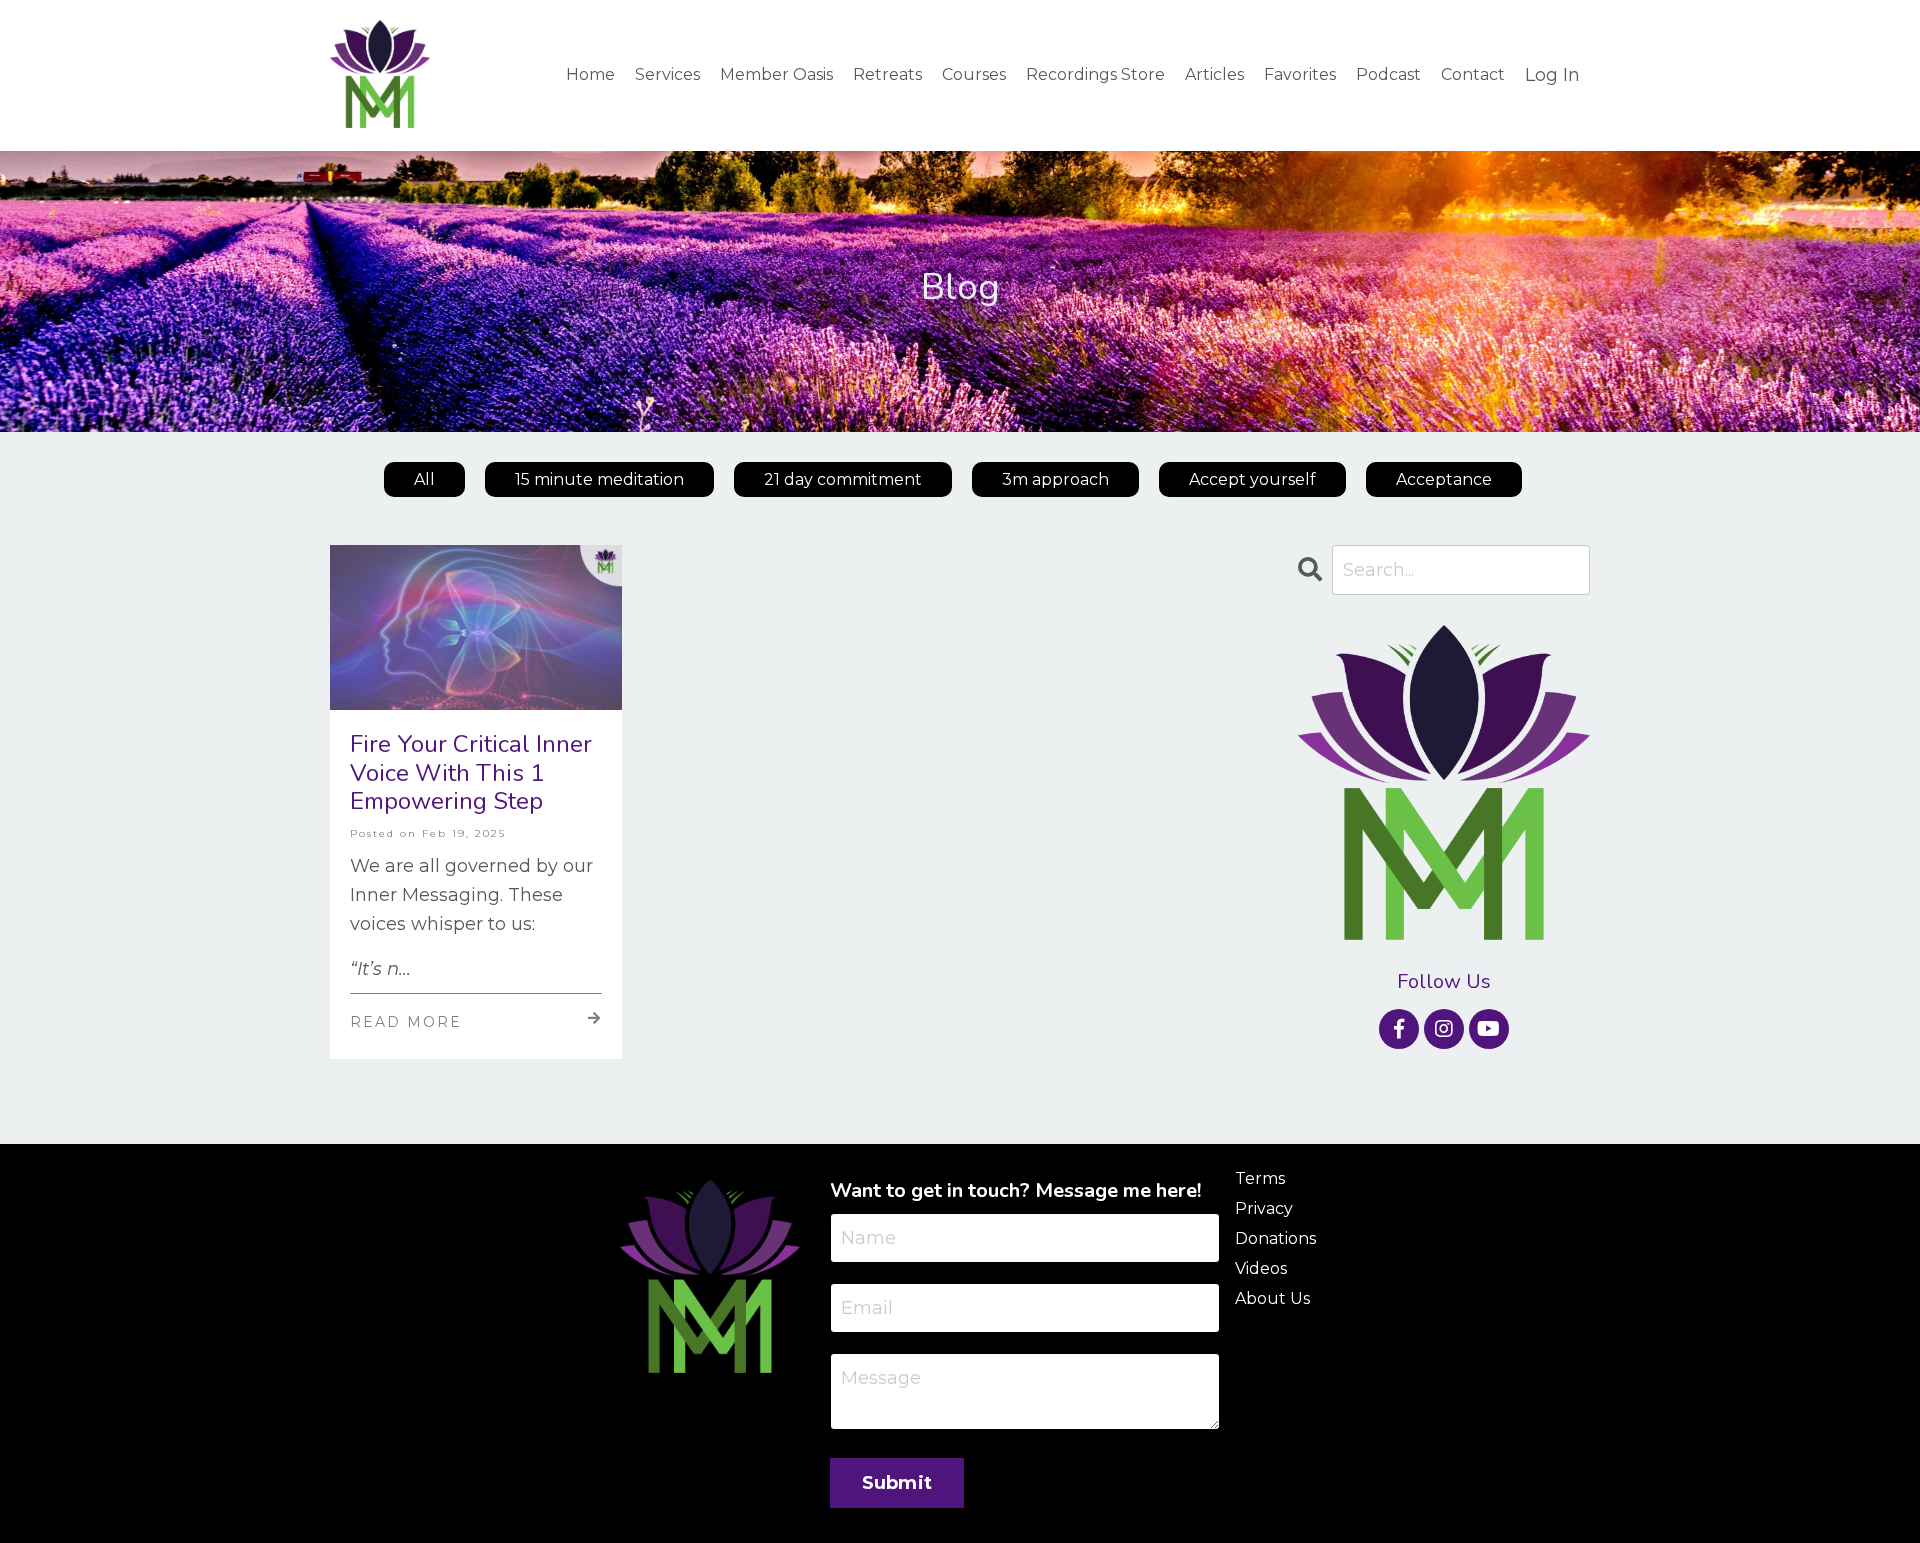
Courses (974, 74)
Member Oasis (776, 74)
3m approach (1055, 479)
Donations (1275, 1238)
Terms (1260, 1178)
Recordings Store (1095, 74)
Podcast (1388, 74)
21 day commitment (843, 479)
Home (590, 74)
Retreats (887, 74)
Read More (406, 1022)
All (424, 479)
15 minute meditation (599, 479)
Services (667, 74)
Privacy (1264, 1208)
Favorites (1300, 74)
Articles (1214, 74)
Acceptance (1444, 479)
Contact (1473, 74)
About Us (1272, 1298)
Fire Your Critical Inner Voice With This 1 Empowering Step (471, 773)
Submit (897, 1483)
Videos (1261, 1268)
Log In (1552, 75)
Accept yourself (1252, 479)
